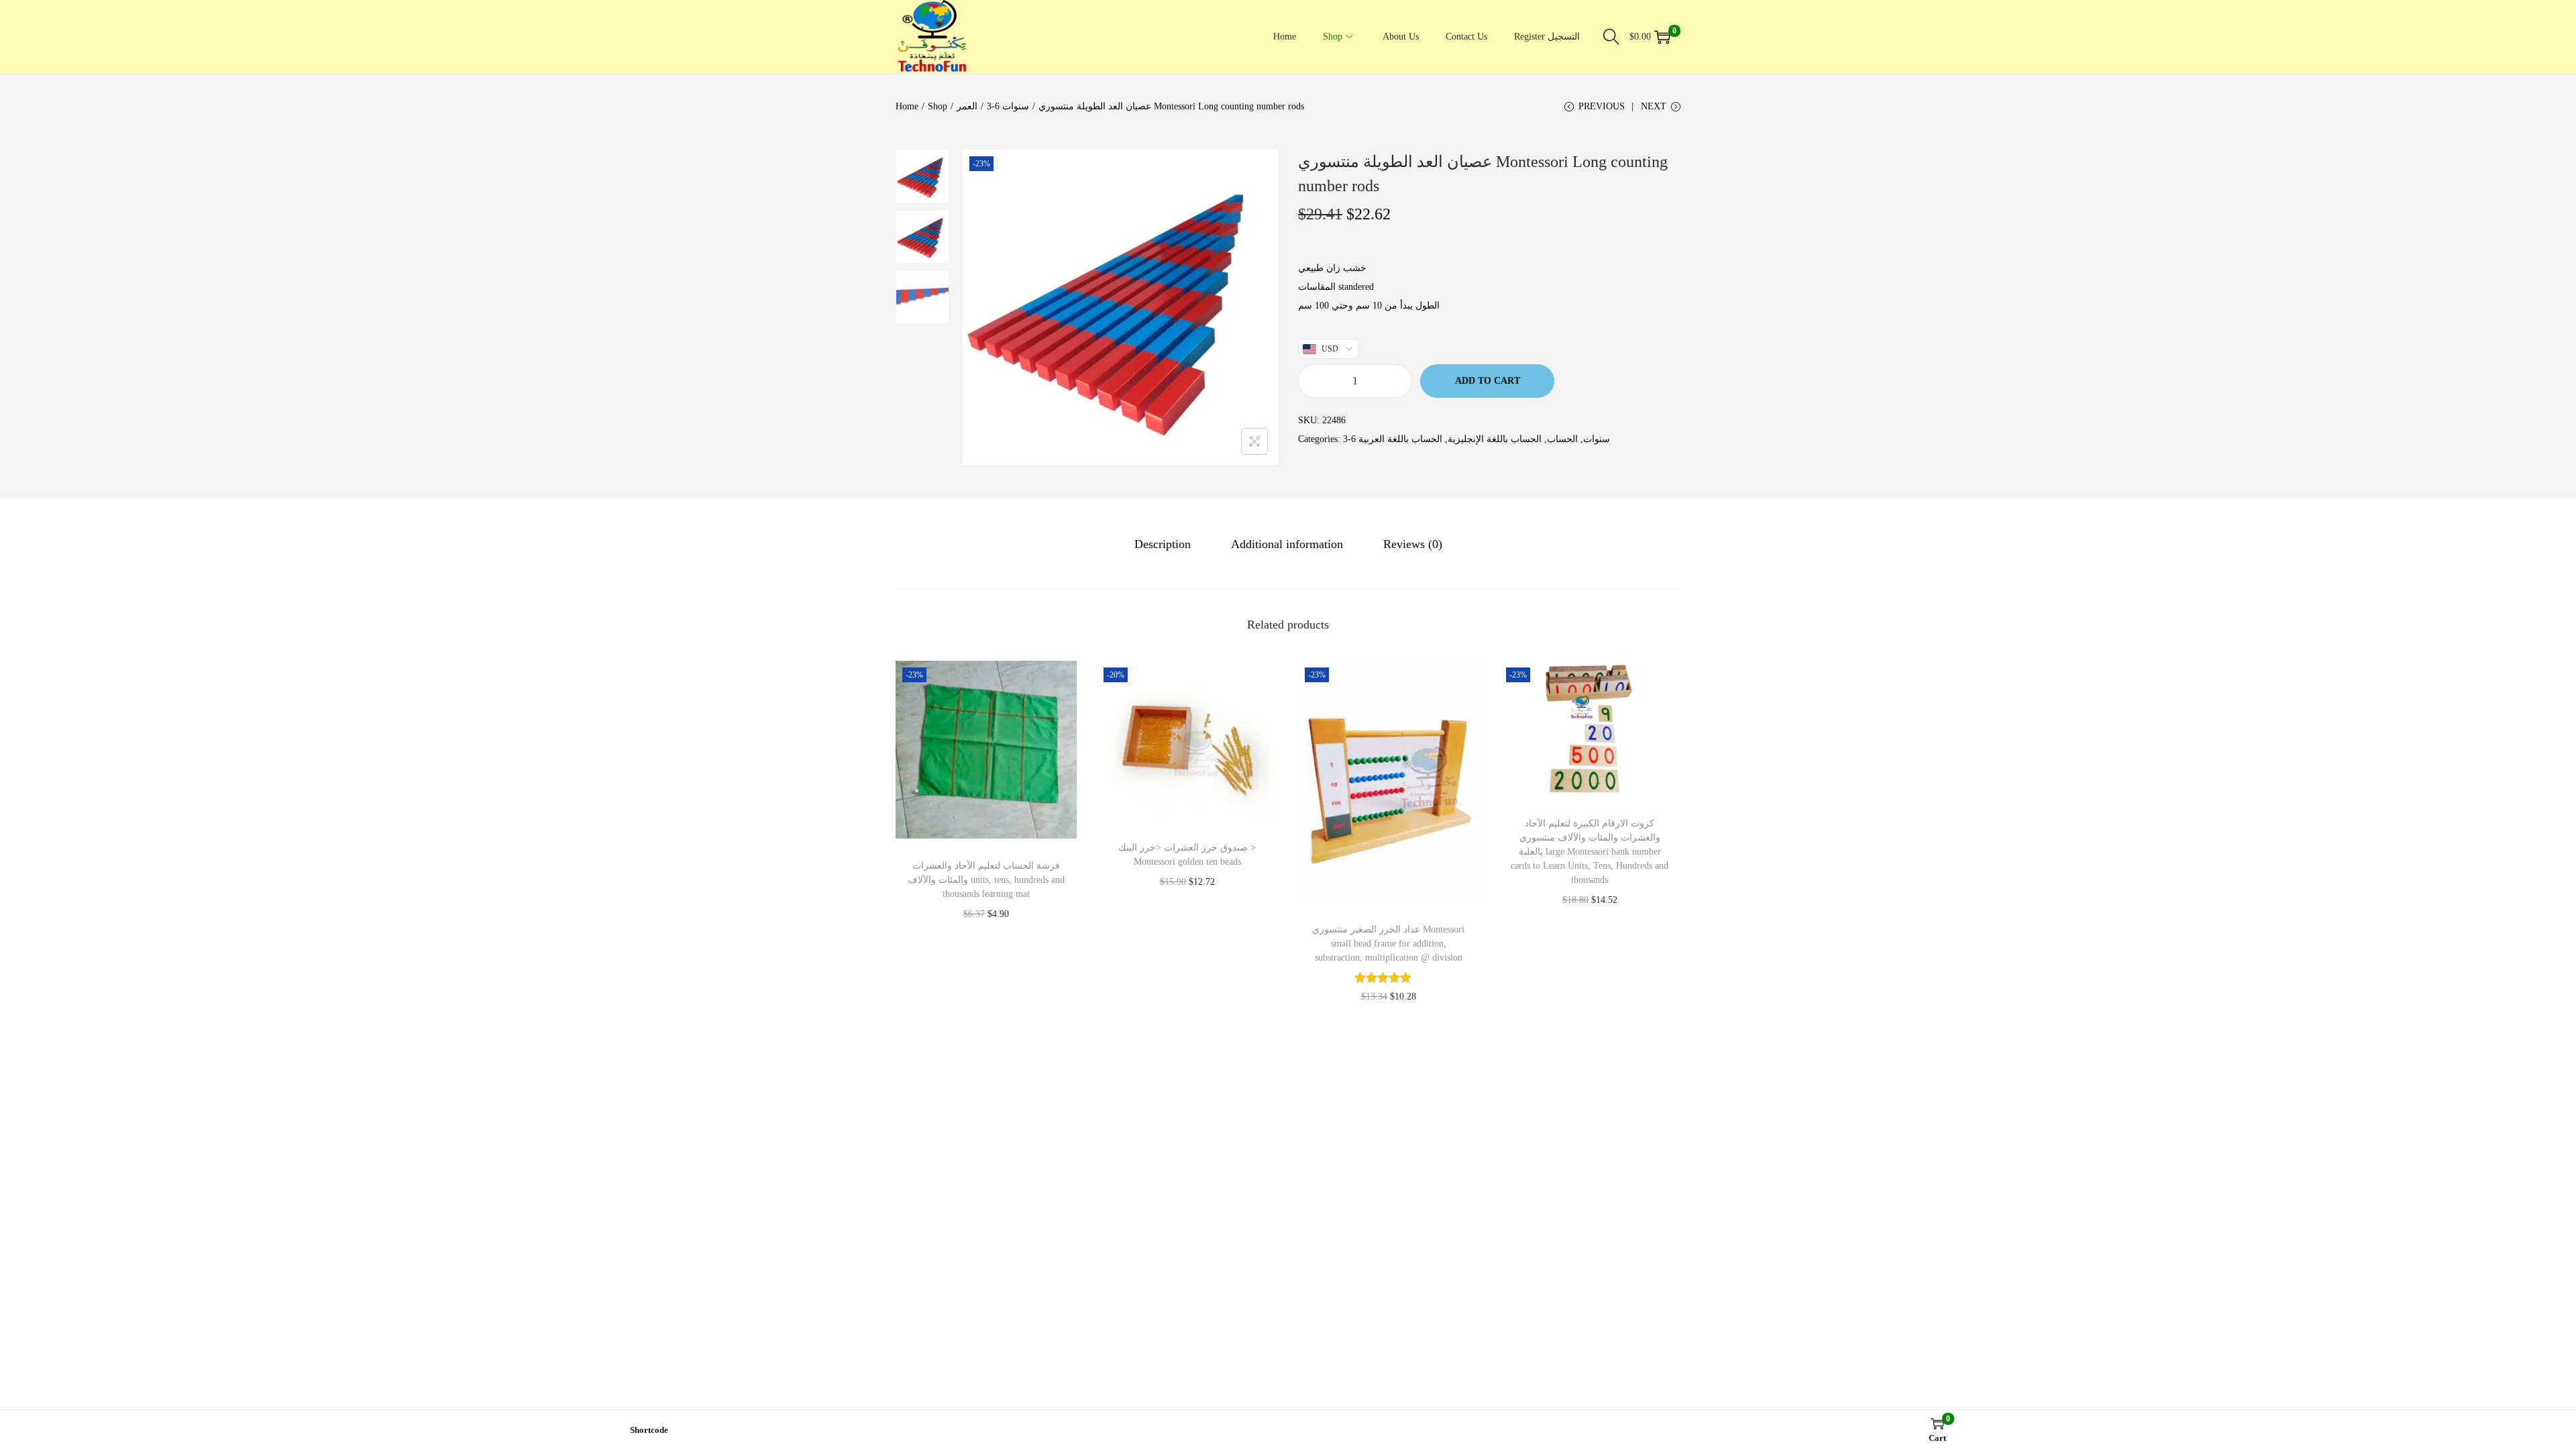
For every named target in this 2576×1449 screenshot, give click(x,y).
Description (1163, 544)
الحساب (1562, 439)
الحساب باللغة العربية (1400, 439)
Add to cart (1488, 381)
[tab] (1163, 544)
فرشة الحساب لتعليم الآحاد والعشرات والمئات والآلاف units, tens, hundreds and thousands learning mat (986, 880)
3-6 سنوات (1008, 106)
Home (907, 106)
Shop (937, 106)
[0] (1662, 37)
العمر (967, 106)
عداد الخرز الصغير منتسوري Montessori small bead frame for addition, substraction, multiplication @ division (1388, 944)
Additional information (1287, 544)
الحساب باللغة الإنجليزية (1495, 439)
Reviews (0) (1413, 544)
